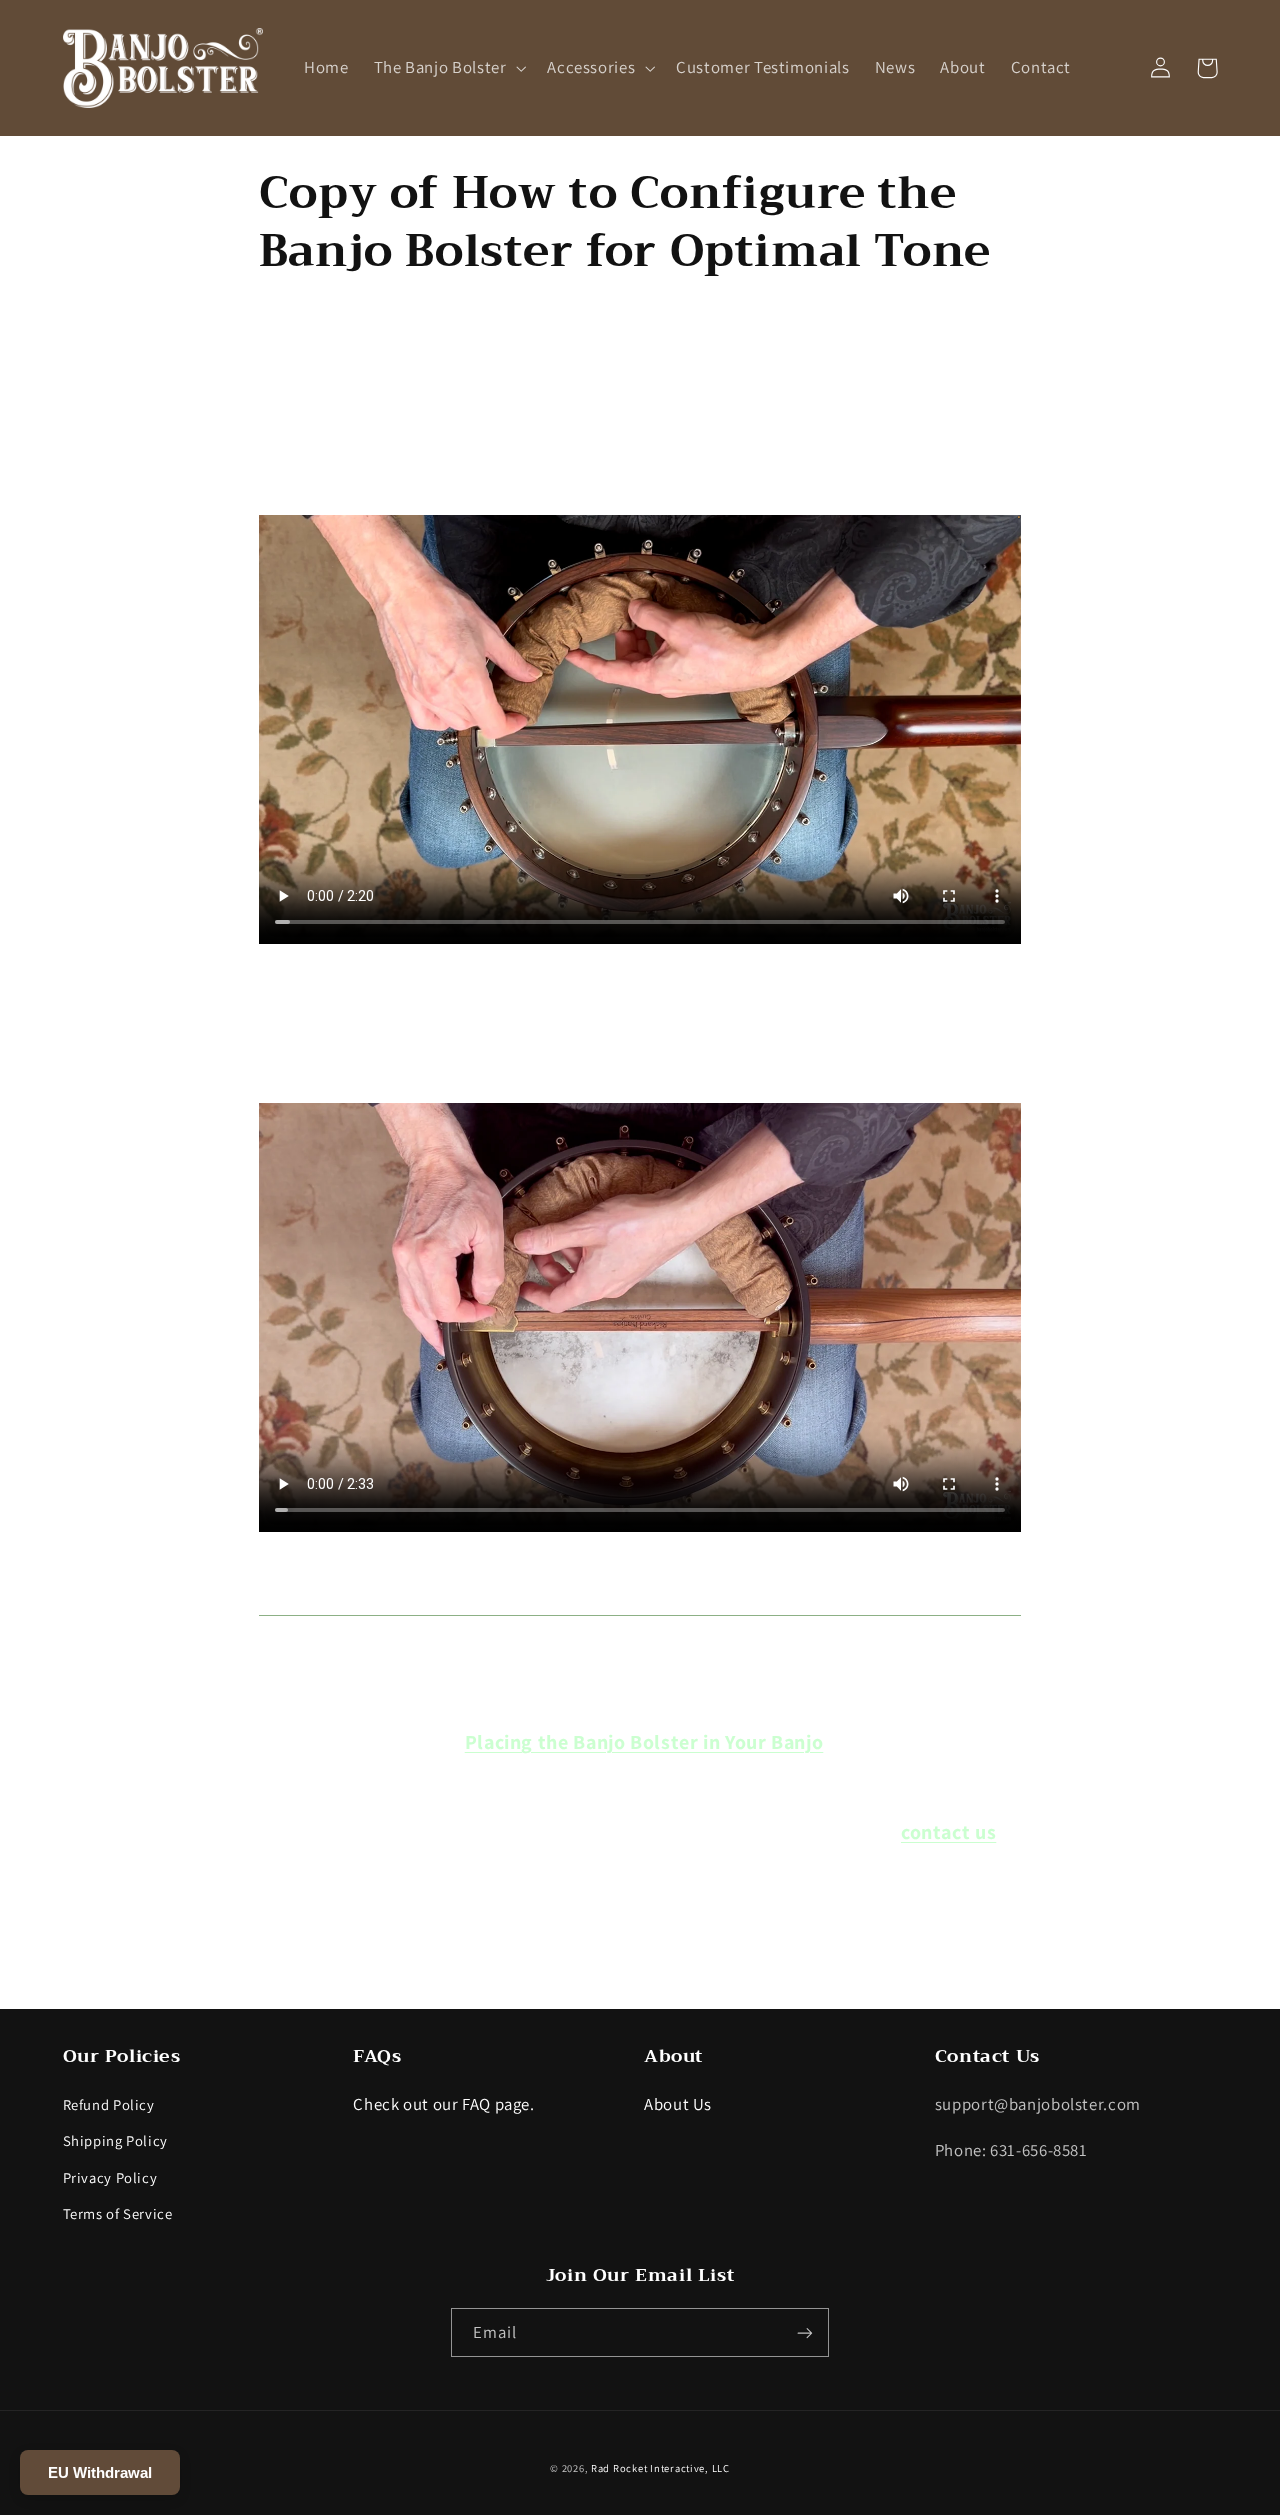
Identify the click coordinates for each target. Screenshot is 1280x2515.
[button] (448, 67)
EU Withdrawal (100, 2472)
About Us (678, 2104)
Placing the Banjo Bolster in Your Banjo (644, 1742)
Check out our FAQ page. (444, 2104)
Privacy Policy (110, 2177)
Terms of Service (118, 2213)
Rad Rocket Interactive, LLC (660, 2468)
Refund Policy (109, 2104)
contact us (948, 1832)
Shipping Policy (115, 2140)
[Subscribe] (805, 2332)
